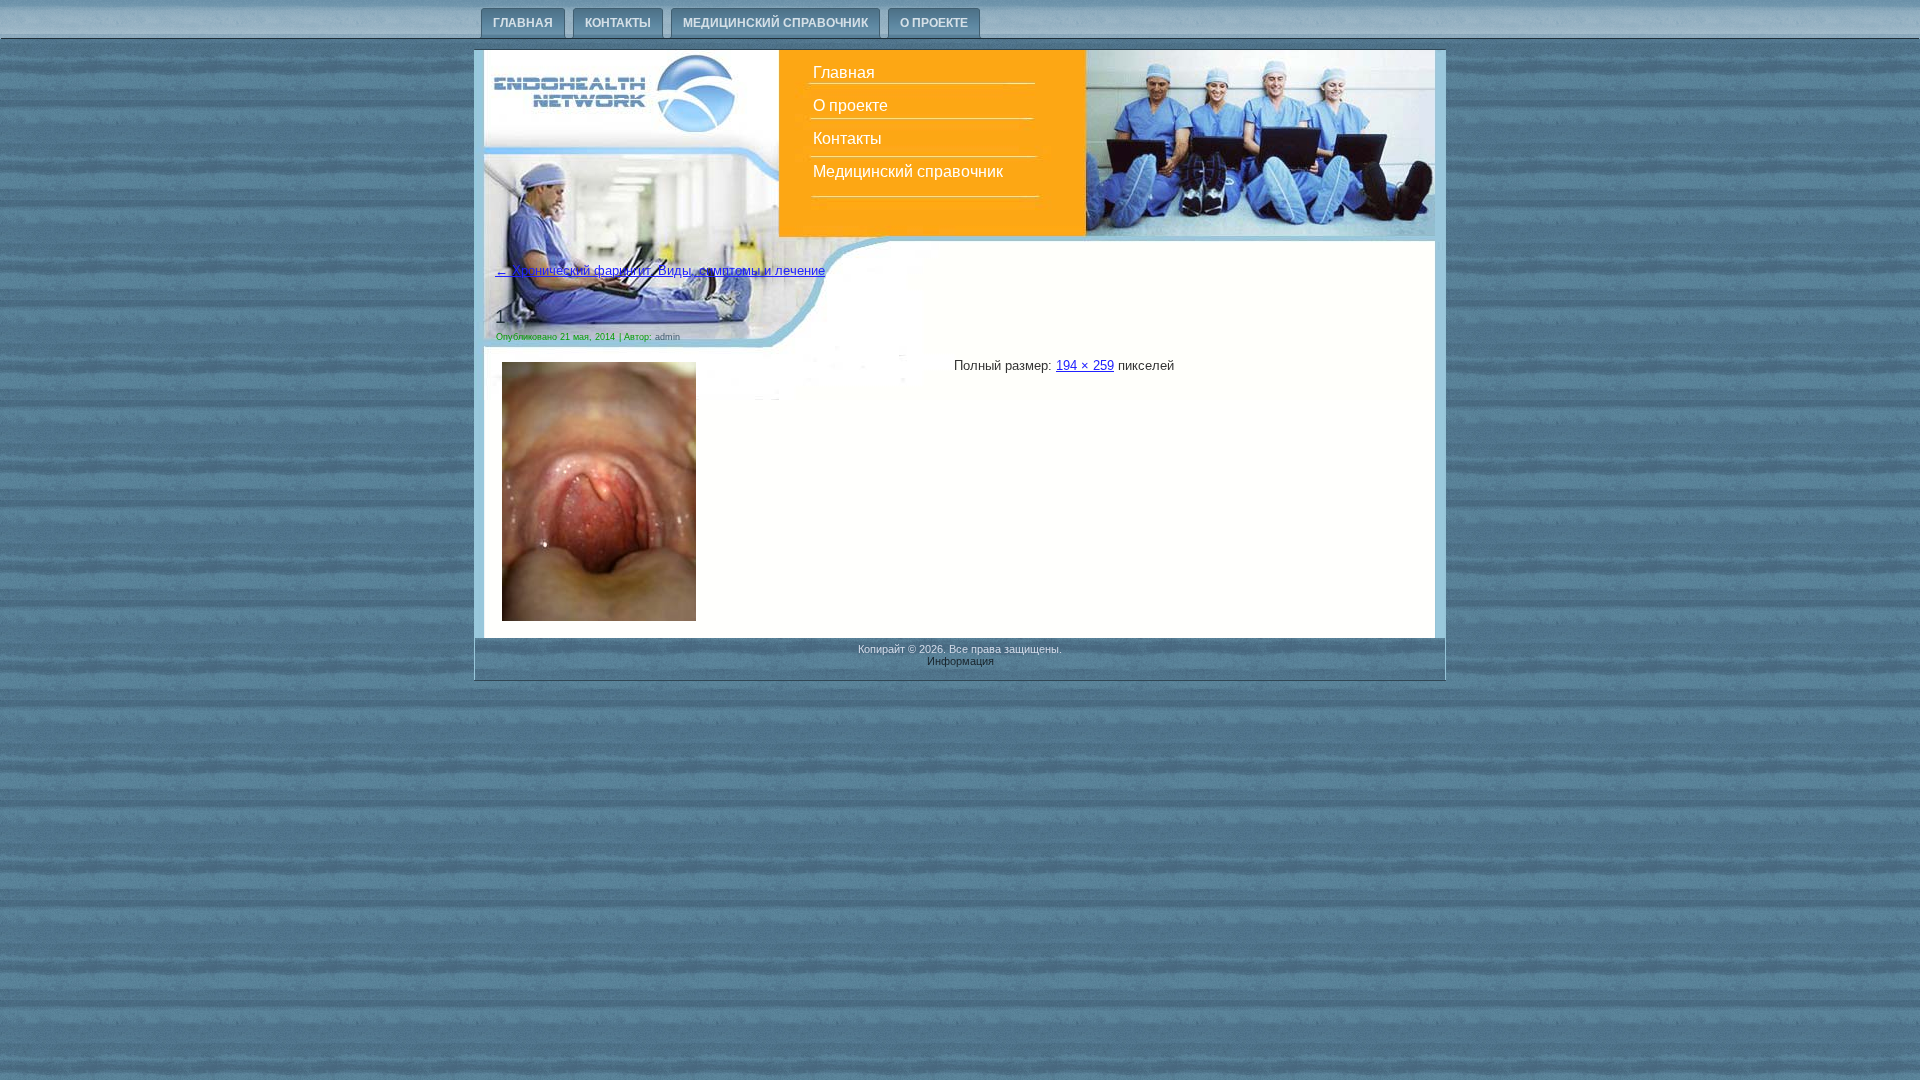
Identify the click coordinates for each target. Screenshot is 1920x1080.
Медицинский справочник (775, 23)
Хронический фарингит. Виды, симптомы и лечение (660, 270)
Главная (523, 23)
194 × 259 (1085, 365)
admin (667, 337)
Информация (960, 661)
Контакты (618, 23)
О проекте (934, 23)
